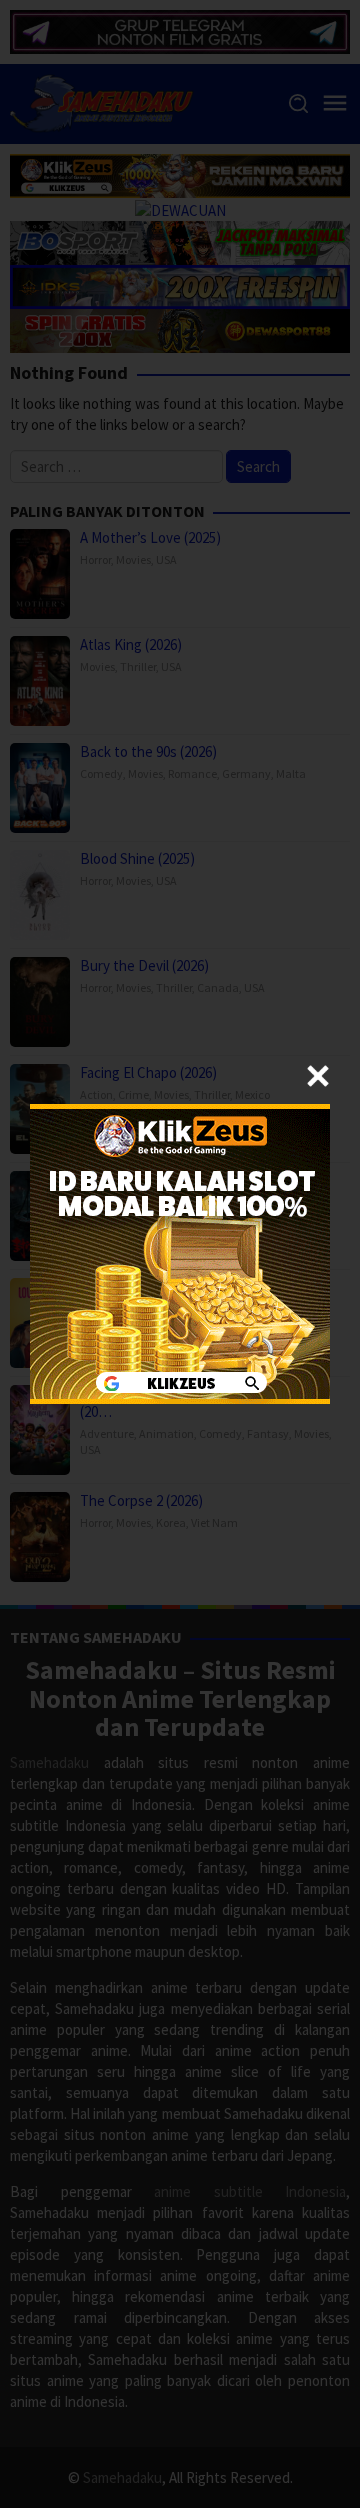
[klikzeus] (180, 1252)
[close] (318, 1076)
